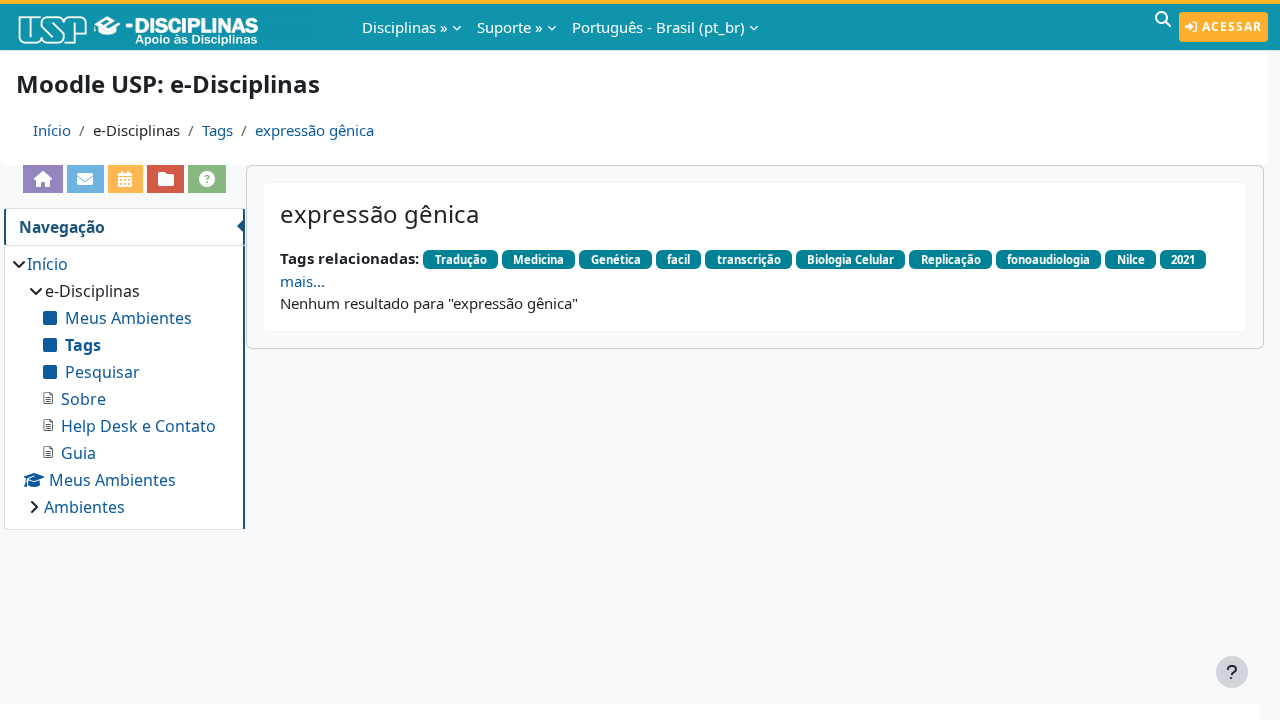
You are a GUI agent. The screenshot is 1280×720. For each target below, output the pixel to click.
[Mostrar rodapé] (1232, 672)
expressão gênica (314, 130)
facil (678, 259)
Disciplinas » (405, 27)
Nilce (1131, 259)
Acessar (1230, 26)
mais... (302, 281)
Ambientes (84, 507)
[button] (1163, 27)
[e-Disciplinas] (168, 27)
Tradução (461, 259)
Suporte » (510, 27)
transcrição (749, 259)
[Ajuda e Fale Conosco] (206, 179)
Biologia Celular (850, 259)
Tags (217, 130)
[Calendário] (125, 179)
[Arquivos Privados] (165, 179)
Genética (616, 259)
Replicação (951, 259)
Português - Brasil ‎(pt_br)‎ (658, 27)
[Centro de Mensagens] (85, 179)
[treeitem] (124, 385)
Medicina (538, 259)
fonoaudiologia (1048, 259)
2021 (1183, 259)
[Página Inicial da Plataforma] (42, 179)
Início (52, 130)
